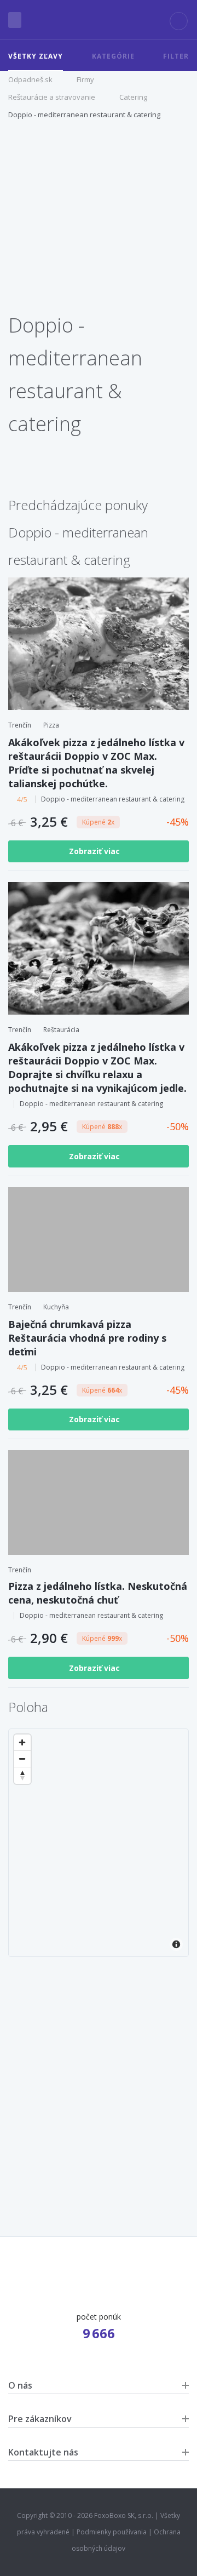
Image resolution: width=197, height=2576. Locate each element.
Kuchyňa (56, 1307)
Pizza (51, 725)
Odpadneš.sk (30, 79)
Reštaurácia (61, 1030)
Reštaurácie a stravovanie (52, 97)
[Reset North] (22, 1776)
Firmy (85, 79)
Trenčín (20, 725)
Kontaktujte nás (43, 2452)
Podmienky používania (112, 2532)
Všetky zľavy (36, 56)
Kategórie (113, 56)
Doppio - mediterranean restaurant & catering (84, 115)
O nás (20, 2385)
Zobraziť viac (95, 851)
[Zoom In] (22, 1743)
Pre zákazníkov (40, 2419)
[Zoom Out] (22, 1759)
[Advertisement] (99, 222)
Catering (133, 97)
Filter (176, 56)
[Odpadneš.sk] (99, 20)
